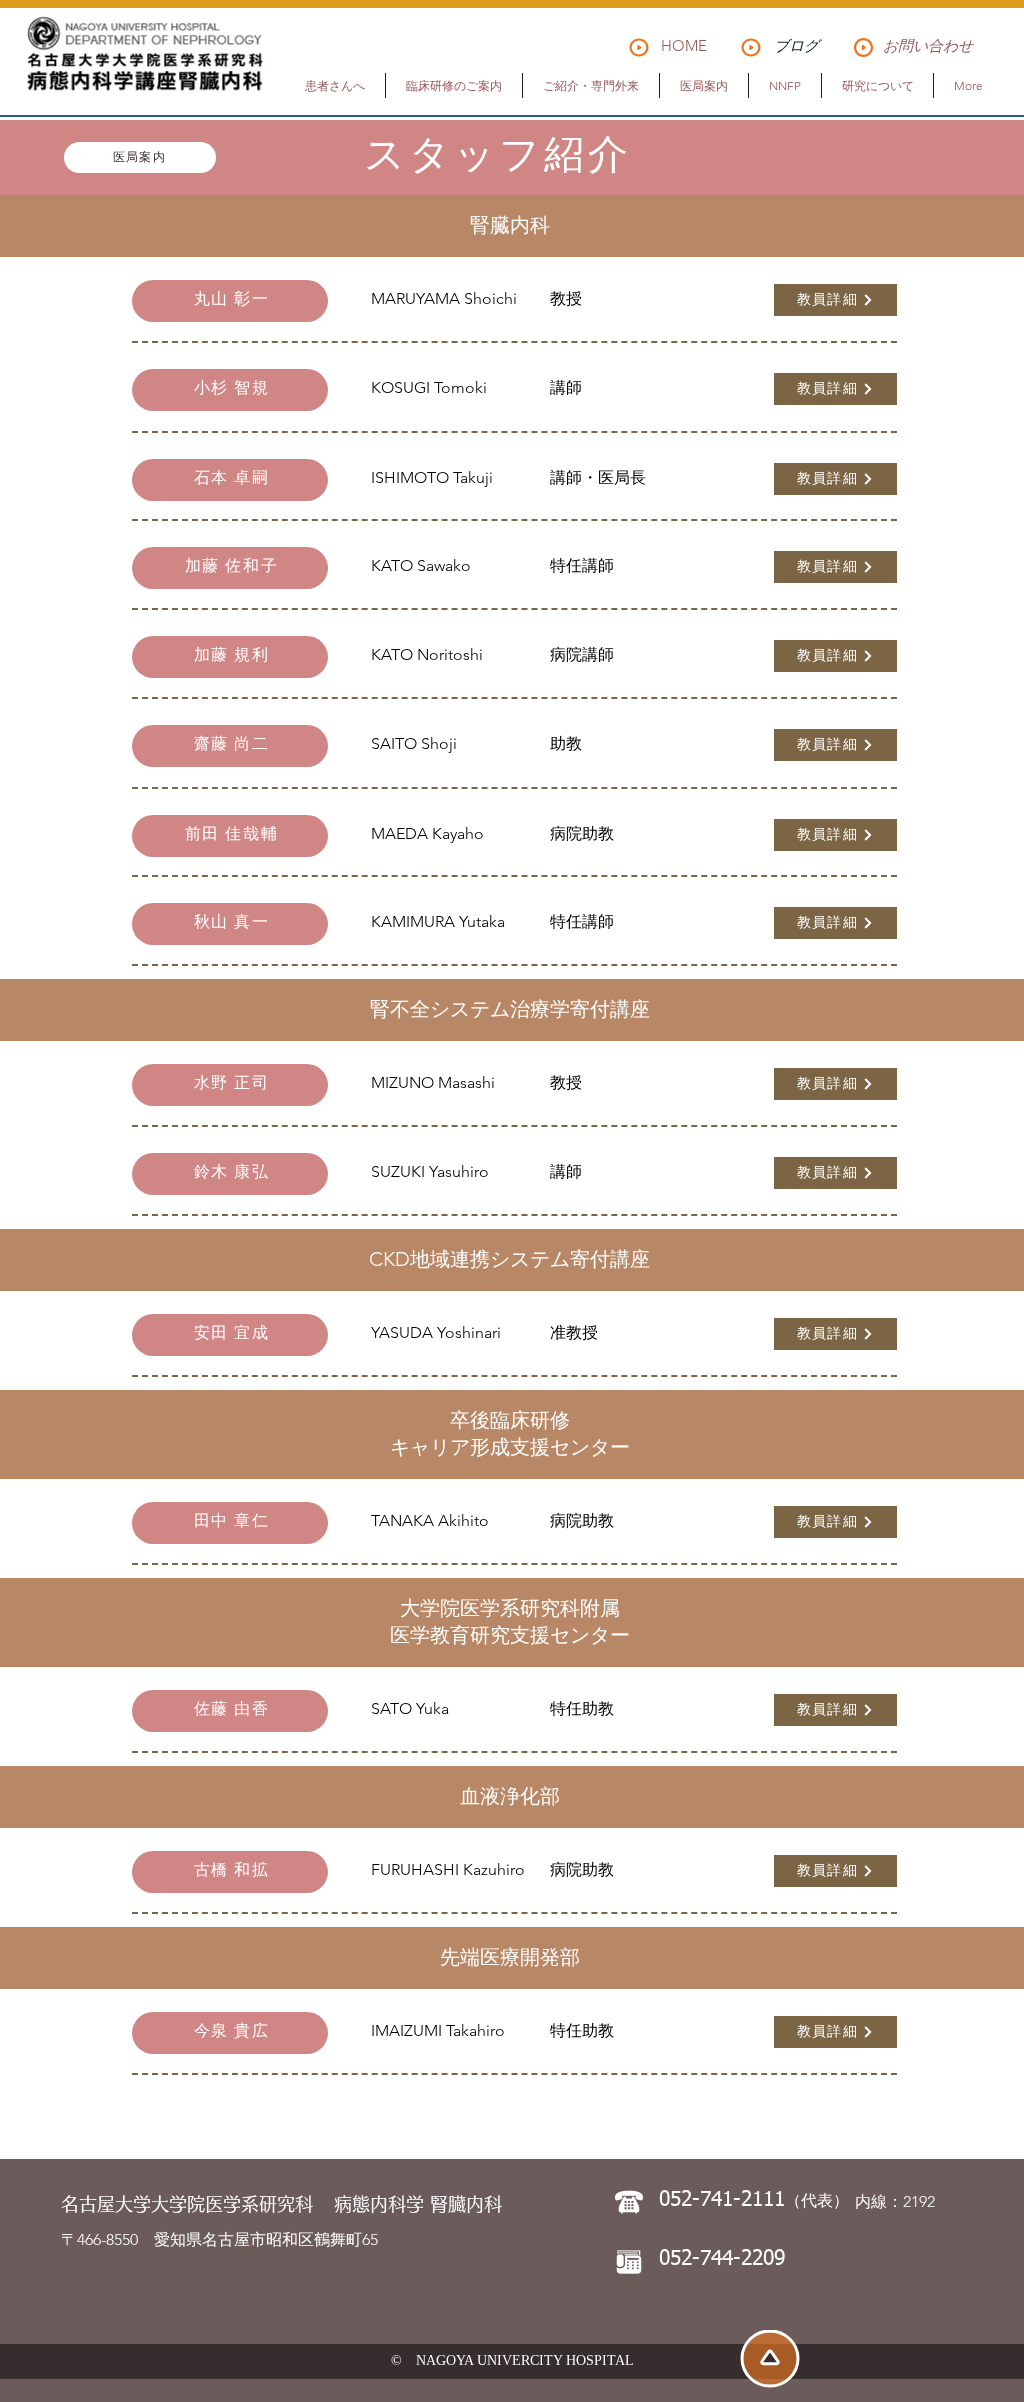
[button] (335, 85)
